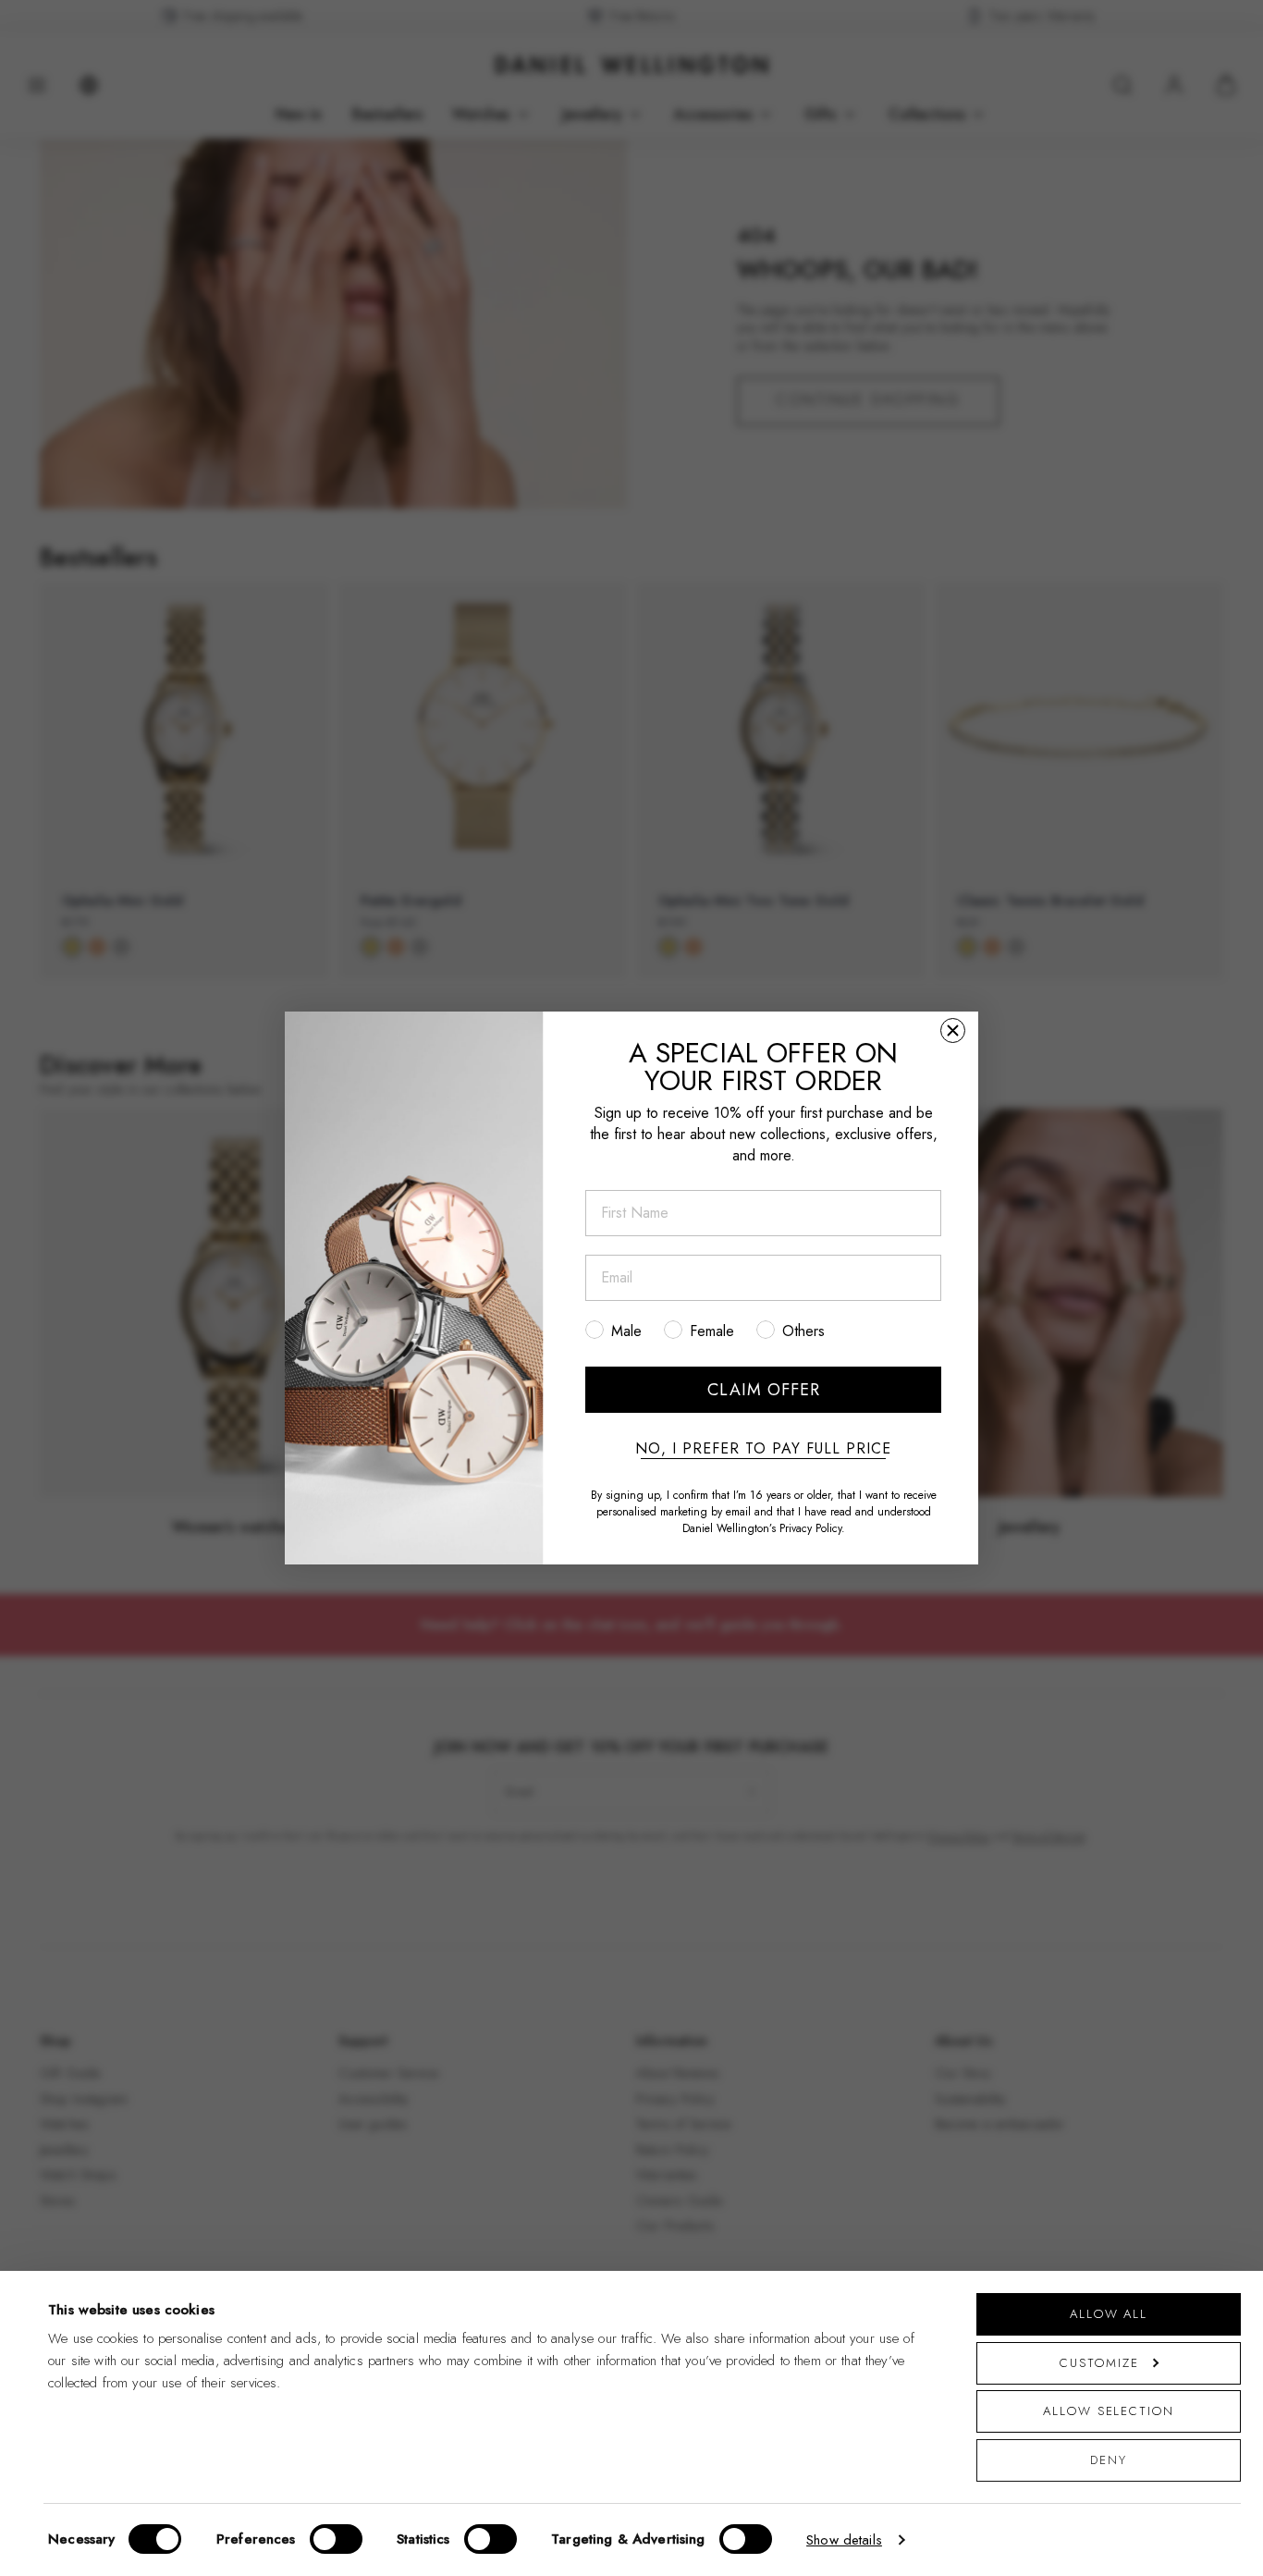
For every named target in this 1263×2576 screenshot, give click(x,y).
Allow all (1109, 2314)
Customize (1099, 2363)
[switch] (336, 2539)
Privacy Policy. (812, 1528)
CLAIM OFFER (764, 1390)
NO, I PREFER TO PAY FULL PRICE (763, 1449)
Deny (1109, 2460)
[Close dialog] (953, 1030)
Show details (844, 2540)
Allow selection (1109, 2411)
